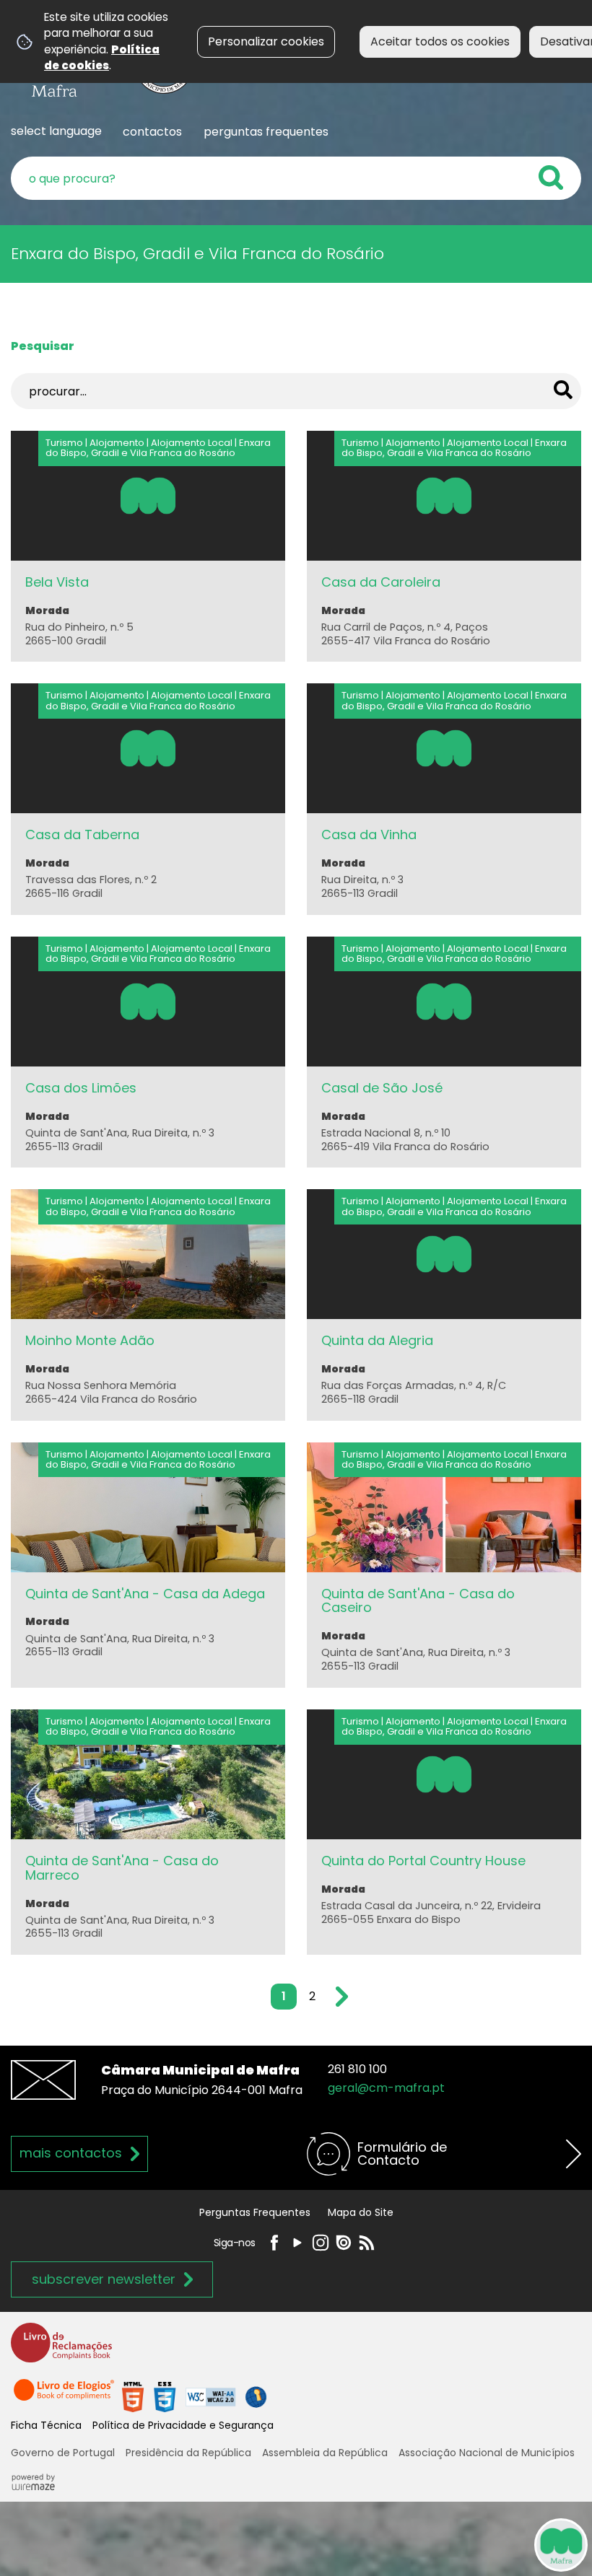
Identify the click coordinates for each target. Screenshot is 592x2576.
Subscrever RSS (367, 2243)
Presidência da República (188, 2453)
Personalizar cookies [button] (266, 41)
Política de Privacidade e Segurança (183, 2425)
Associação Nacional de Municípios (487, 2453)
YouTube (297, 2243)
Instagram (321, 2243)
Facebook (274, 2243)
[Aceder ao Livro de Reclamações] (61, 2349)
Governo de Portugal (63, 2453)
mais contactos (71, 2153)
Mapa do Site (361, 2212)
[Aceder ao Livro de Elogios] (65, 2396)
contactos (152, 132)
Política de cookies (102, 57)
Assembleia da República (325, 2453)
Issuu (344, 2243)
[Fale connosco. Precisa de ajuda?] (427, 2544)
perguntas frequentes (266, 132)
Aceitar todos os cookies (440, 41)
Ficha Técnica (46, 2425)
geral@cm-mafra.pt (386, 2088)
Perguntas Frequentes (255, 2212)
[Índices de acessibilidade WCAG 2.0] (194, 2396)
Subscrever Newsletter (104, 2279)
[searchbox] (296, 178)
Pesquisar (43, 346)
